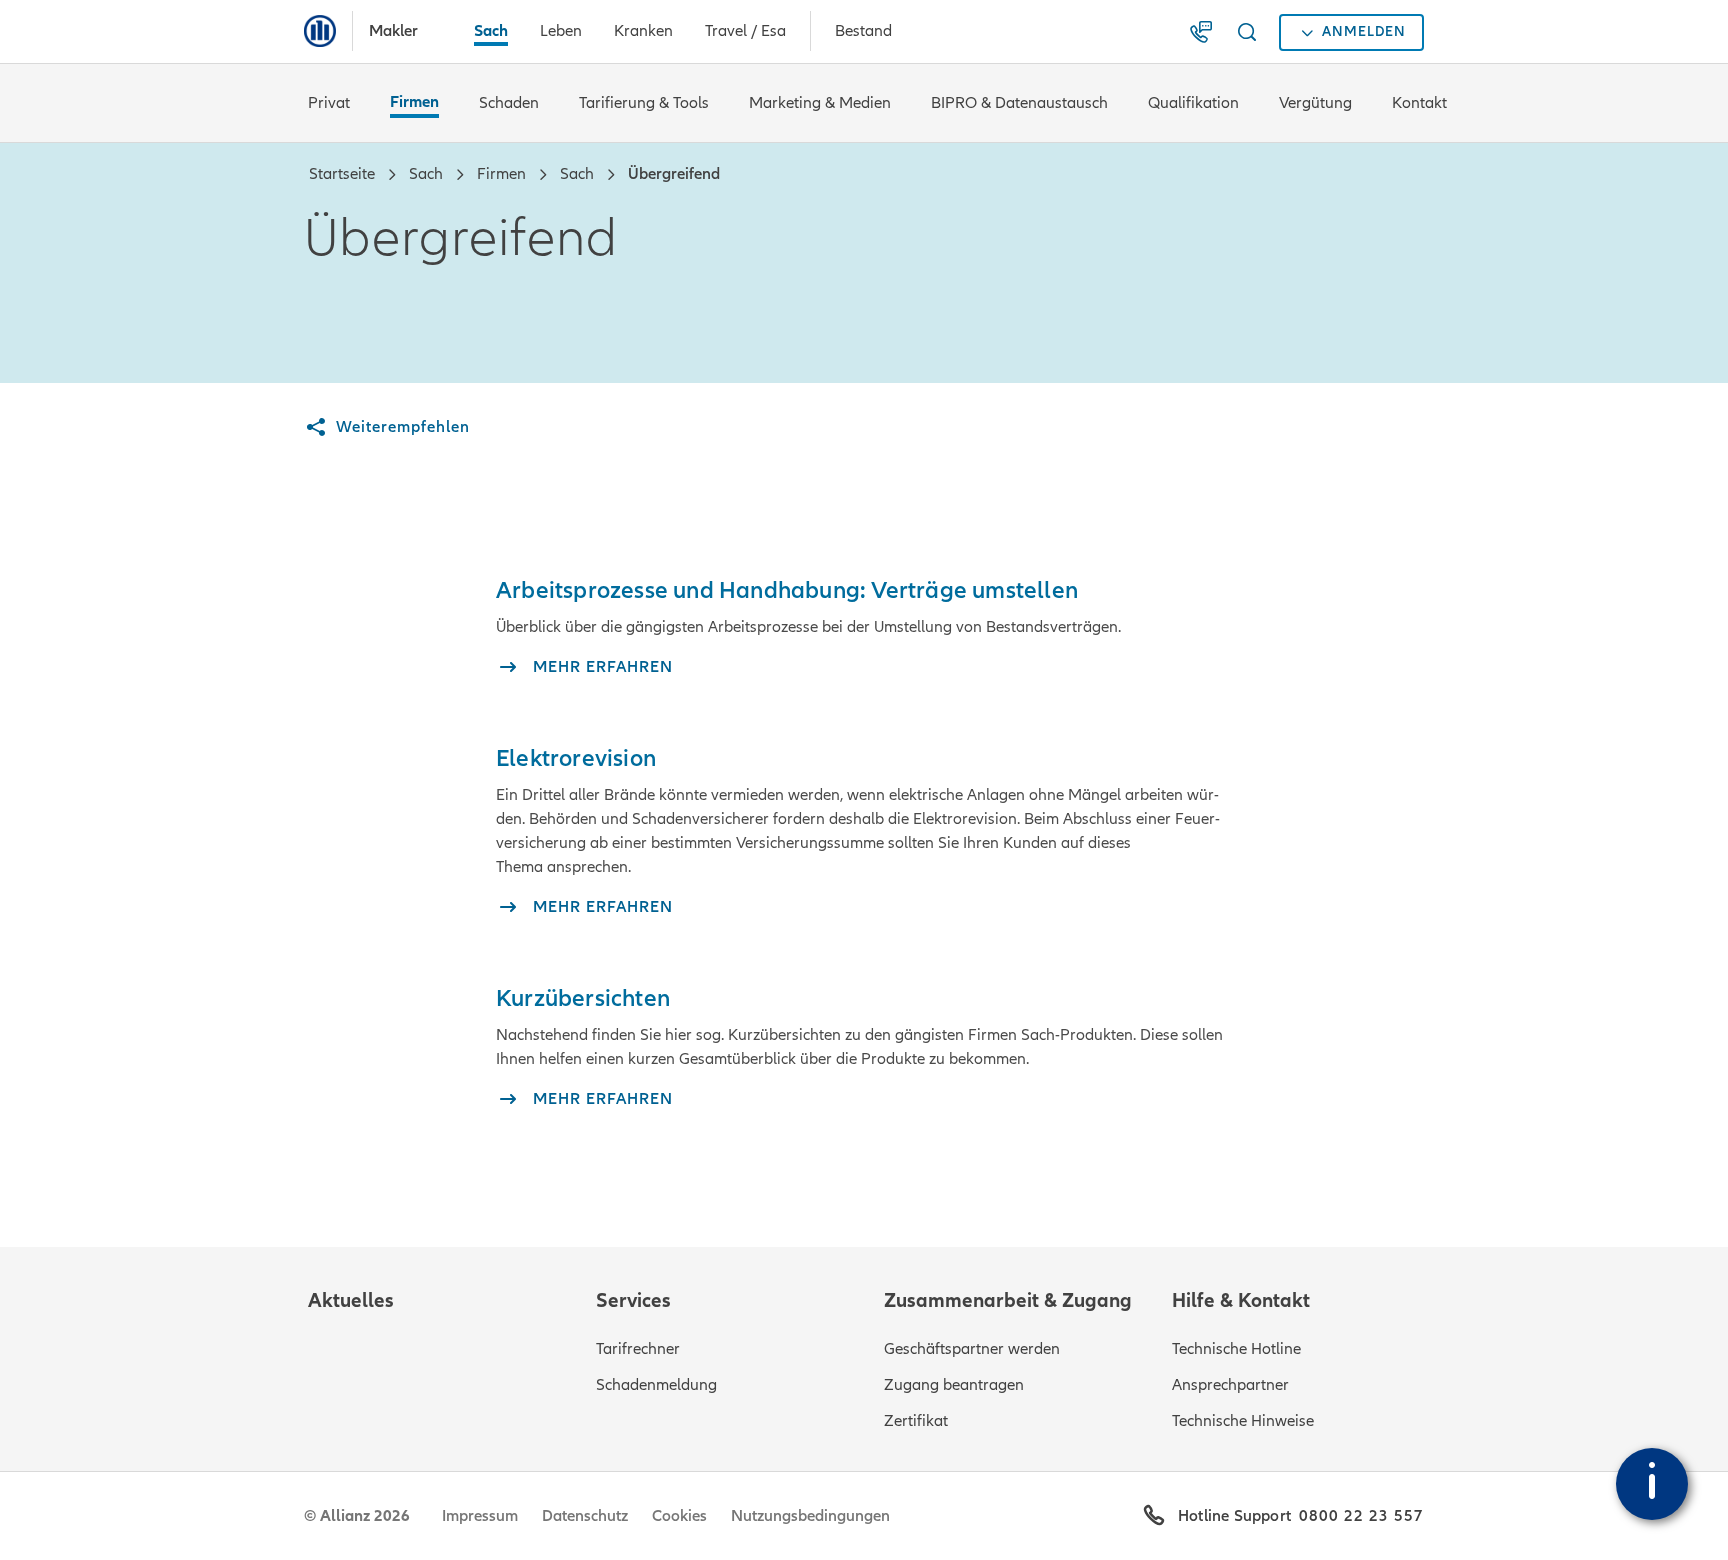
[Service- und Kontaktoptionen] (1652, 1484)
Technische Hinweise (1243, 1421)
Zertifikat (916, 1421)
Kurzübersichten (583, 998)
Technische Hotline (1236, 1349)
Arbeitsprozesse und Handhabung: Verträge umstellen (787, 590)
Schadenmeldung (656, 1385)
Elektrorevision (576, 758)
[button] (1205, 32)
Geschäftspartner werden (972, 1349)
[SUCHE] (1251, 32)
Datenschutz (585, 1516)
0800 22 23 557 (1361, 1516)
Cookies (679, 1516)
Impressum (480, 1516)
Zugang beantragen (954, 1385)
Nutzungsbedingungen (810, 1516)
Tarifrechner (638, 1349)
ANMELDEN (1364, 31)
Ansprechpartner (1230, 1385)
